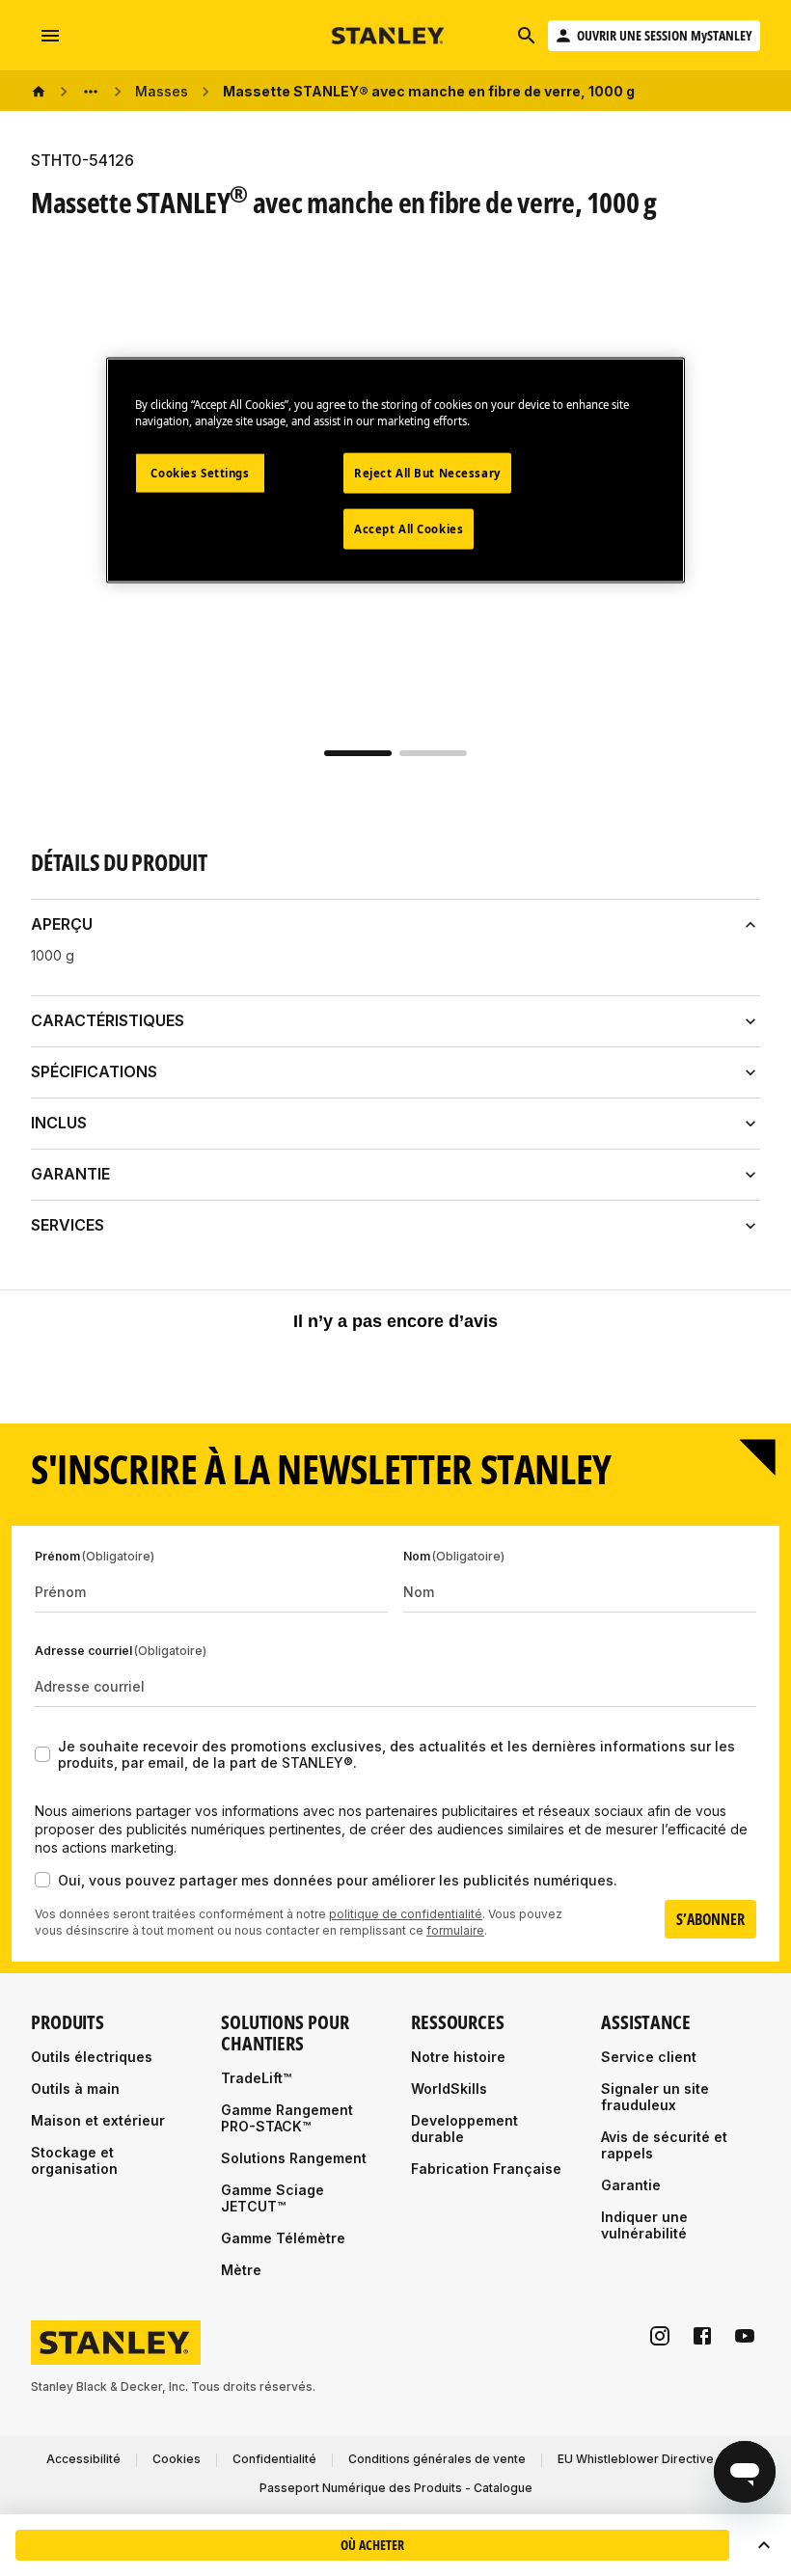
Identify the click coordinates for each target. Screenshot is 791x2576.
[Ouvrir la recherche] (527, 36)
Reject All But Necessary (427, 472)
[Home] (39, 92)
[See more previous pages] (91, 92)
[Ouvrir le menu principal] (50, 36)
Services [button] (68, 1225)
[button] (764, 2545)
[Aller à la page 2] (433, 753)
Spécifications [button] (94, 1071)
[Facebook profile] (702, 2336)
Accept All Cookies (409, 528)
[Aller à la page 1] (358, 753)
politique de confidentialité (406, 1914)
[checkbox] (42, 1754)
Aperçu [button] (62, 924)
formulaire (455, 1930)
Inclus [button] (59, 1123)
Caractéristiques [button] (108, 1020)
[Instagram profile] (660, 2336)
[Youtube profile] (745, 2336)
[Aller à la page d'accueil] (389, 36)
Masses (162, 91)
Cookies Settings (200, 472)
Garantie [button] (70, 1174)
